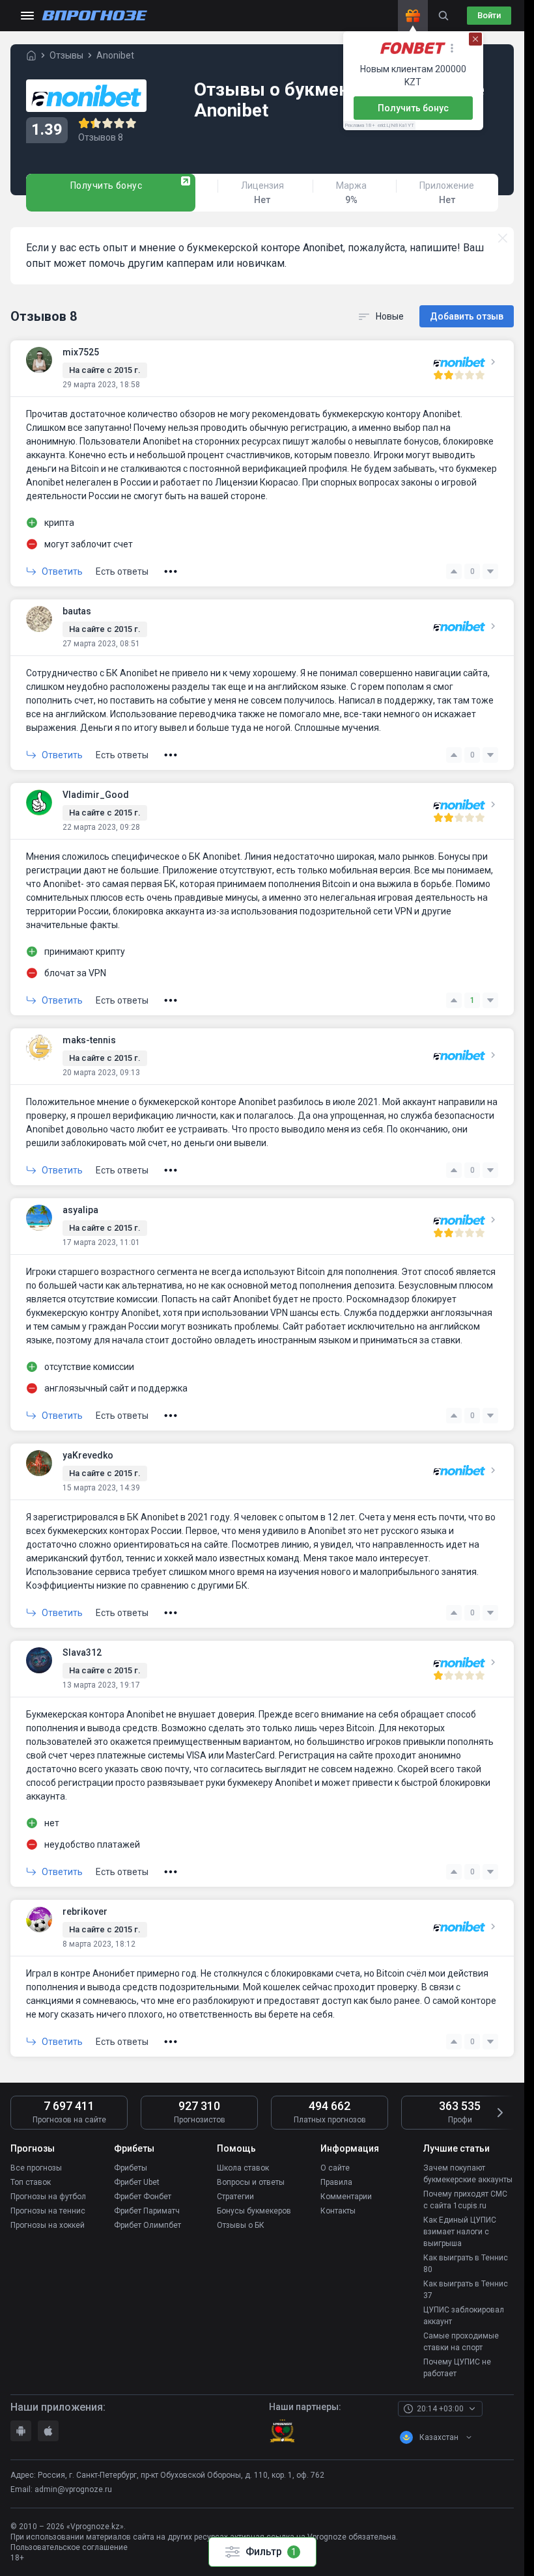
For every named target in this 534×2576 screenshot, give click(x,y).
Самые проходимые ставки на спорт (461, 2342)
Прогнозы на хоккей (48, 2225)
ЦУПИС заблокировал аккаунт (464, 2316)
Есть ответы (122, 571)
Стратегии (235, 2197)
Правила (336, 2182)
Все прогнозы (36, 2168)
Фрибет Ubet (137, 2182)
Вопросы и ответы (251, 2182)
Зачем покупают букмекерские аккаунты (468, 2174)
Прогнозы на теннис (48, 2211)
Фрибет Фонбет (143, 2197)
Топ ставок (31, 2182)
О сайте (335, 2168)
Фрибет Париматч (147, 2211)
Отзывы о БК (241, 2225)
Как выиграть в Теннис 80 (466, 2264)
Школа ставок (243, 2168)
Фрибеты (131, 2168)
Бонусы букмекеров (254, 2211)
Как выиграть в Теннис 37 (466, 2290)
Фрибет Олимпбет (148, 2225)
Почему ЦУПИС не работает (457, 2368)
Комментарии (346, 2197)
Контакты (338, 2211)
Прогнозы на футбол (48, 2197)
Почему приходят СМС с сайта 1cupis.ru (465, 2200)
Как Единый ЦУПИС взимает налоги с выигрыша (460, 2232)
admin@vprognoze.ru (73, 2489)
